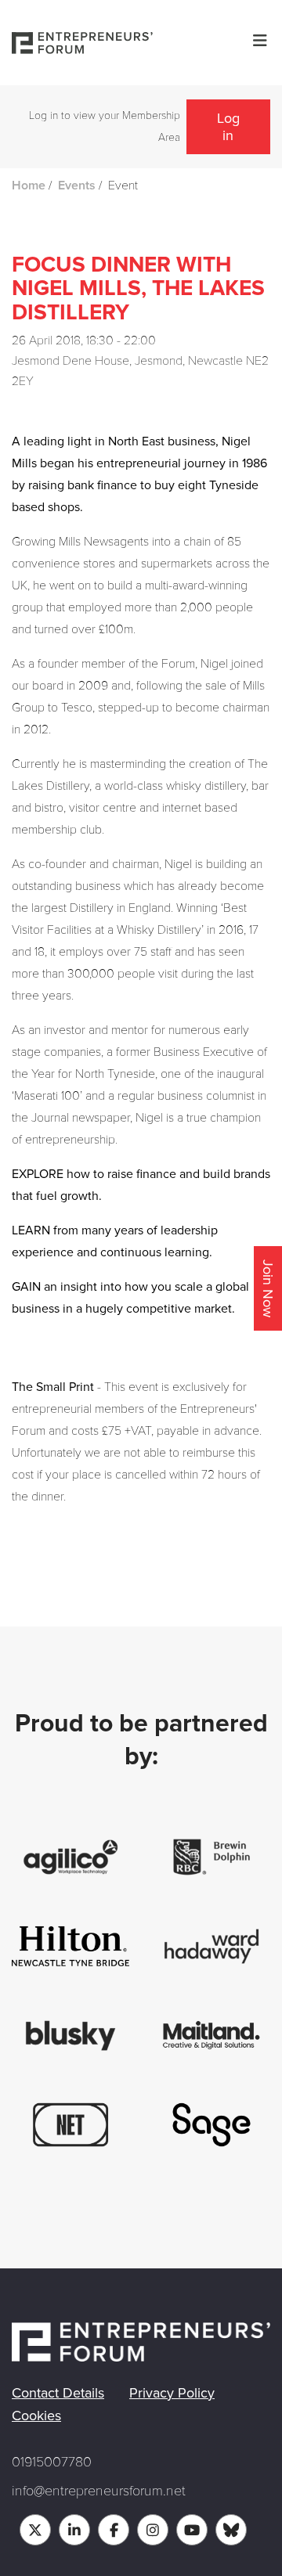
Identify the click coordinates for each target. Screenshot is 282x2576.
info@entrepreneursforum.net (99, 2491)
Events (77, 186)
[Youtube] (192, 2530)
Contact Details (58, 2393)
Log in (228, 127)
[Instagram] (153, 2530)
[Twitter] (35, 2530)
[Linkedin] (74, 2530)
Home (29, 186)
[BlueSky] (231, 2530)
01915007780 (52, 2462)
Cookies (36, 2416)
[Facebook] (114, 2530)
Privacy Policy (172, 2393)
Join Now (268, 1288)
